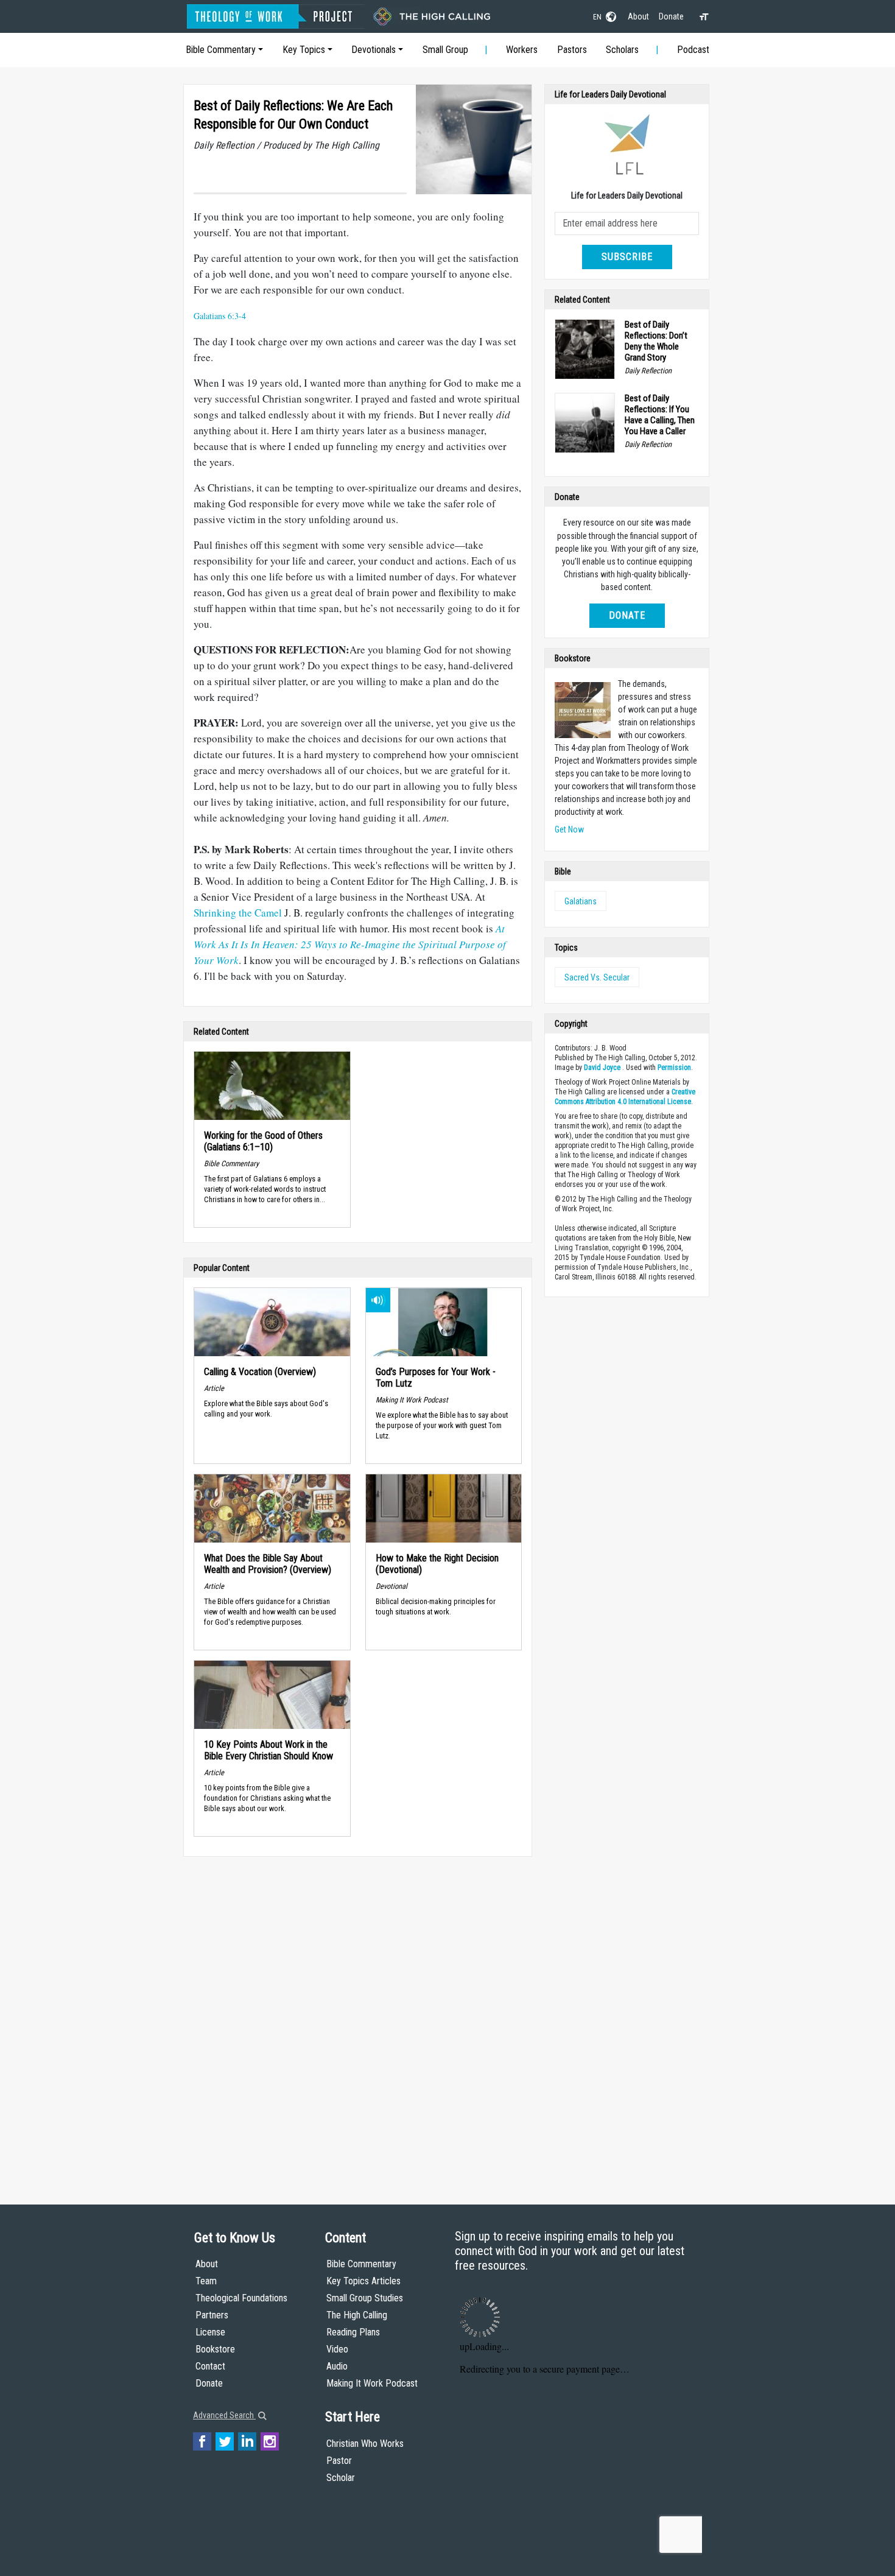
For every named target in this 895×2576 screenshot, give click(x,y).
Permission (674, 1068)
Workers (522, 50)
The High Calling (357, 2315)
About (638, 16)
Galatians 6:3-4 (220, 316)
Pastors (572, 50)
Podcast (693, 50)
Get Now (569, 829)
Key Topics (304, 50)
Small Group (445, 50)
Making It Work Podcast (372, 2383)
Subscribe (627, 257)
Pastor (339, 2461)
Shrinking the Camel (238, 913)
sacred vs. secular (597, 977)
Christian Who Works (365, 2444)
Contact (210, 2366)
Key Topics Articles (363, 2281)
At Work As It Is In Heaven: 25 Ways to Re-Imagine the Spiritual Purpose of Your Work (350, 944)
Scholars (622, 50)
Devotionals (374, 50)
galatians (581, 901)
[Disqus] (358, 2019)
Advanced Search (224, 2415)
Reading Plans (353, 2332)
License (210, 2332)
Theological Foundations (241, 2298)
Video (337, 2349)
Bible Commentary (221, 50)
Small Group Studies (365, 2298)
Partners (212, 2315)
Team (206, 2281)
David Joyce (602, 1068)
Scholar (341, 2478)
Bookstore (215, 2349)
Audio (337, 2366)
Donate (671, 16)
